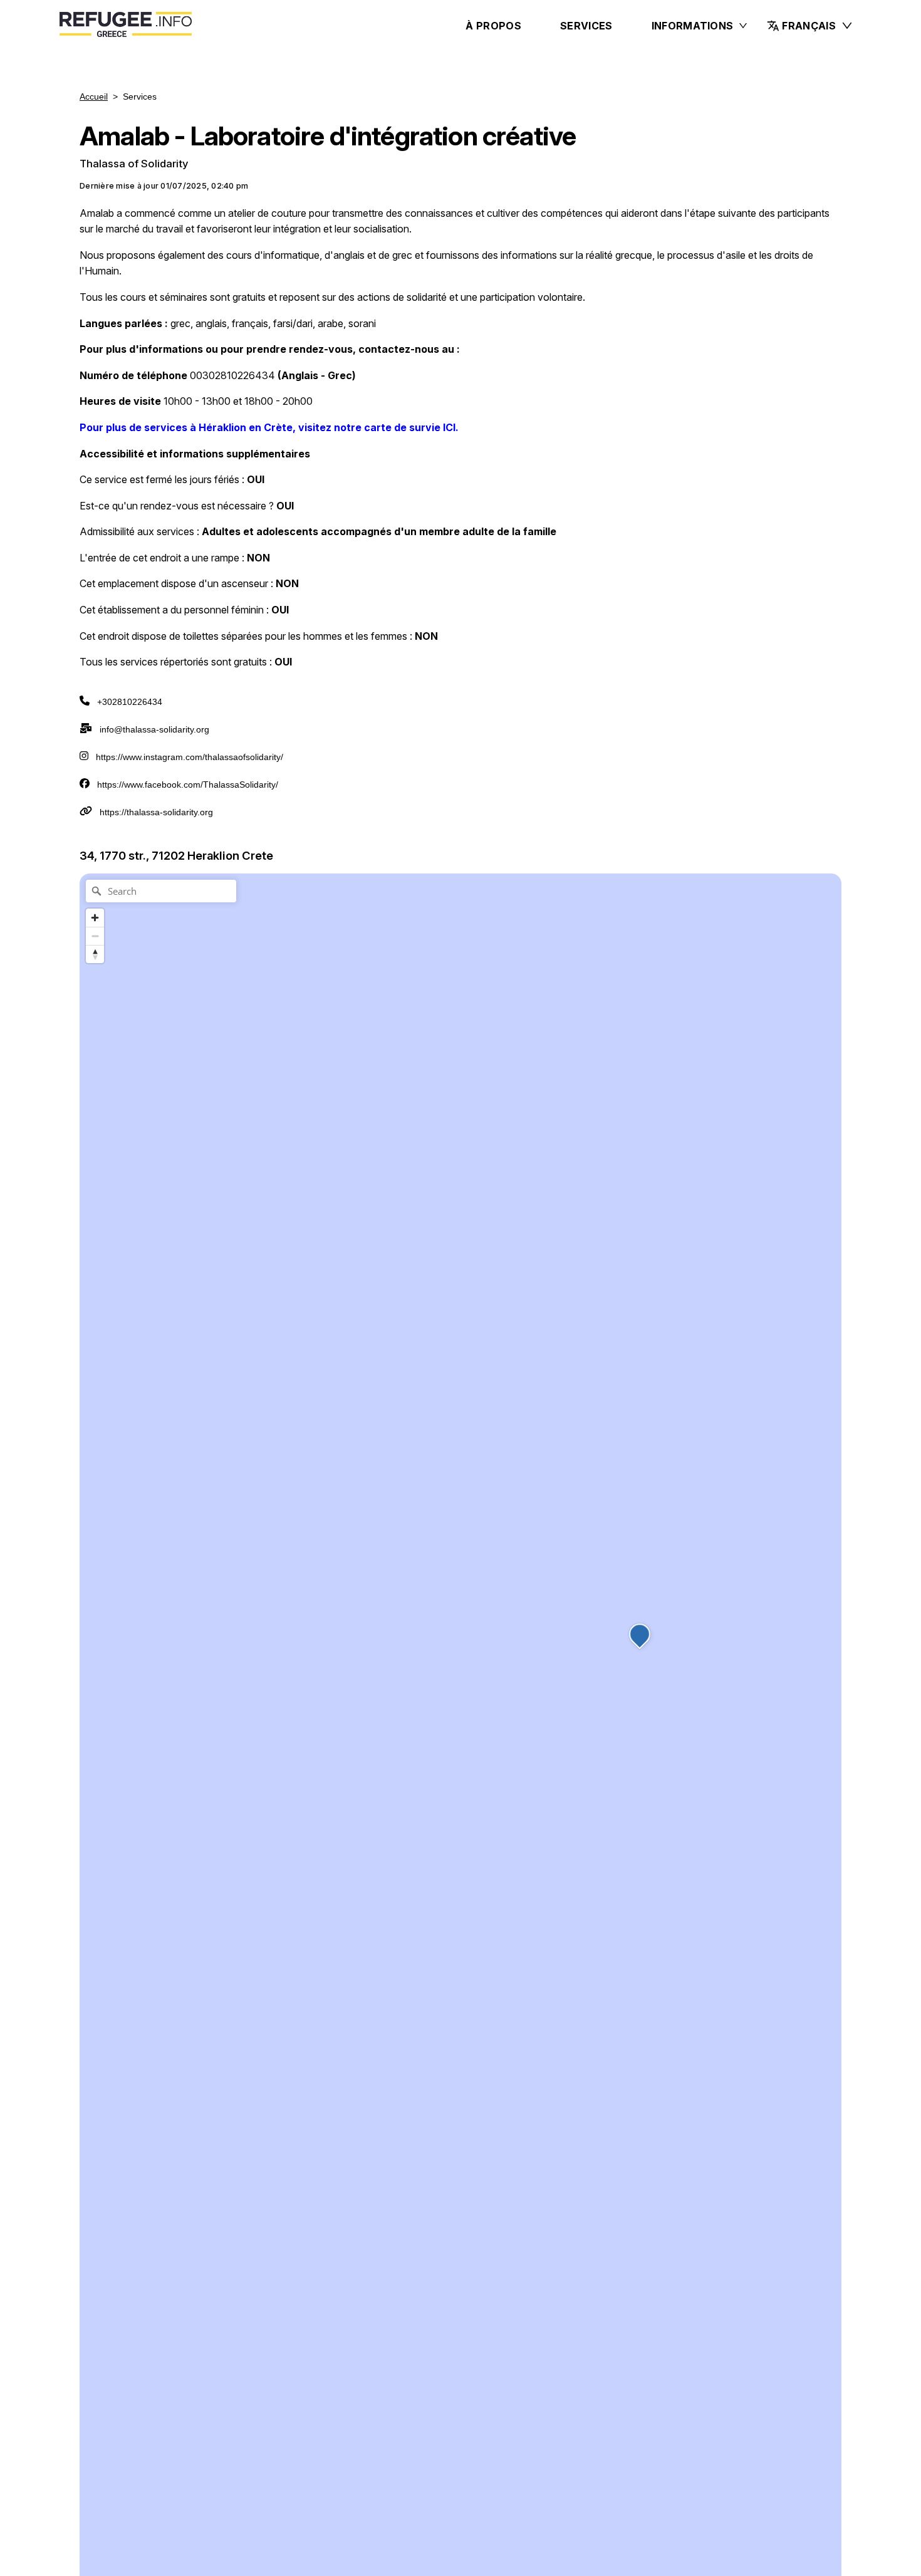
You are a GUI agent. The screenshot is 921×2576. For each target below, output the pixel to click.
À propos (493, 26)
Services (586, 26)
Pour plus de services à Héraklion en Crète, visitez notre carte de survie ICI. (269, 427)
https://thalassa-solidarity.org (156, 812)
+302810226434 (130, 702)
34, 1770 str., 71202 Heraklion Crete (176, 855)
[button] (810, 26)
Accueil (94, 96)
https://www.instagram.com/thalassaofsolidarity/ (190, 757)
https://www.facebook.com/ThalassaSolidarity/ (188, 785)
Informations (693, 26)
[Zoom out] (95, 936)
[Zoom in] (95, 918)
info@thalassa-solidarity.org (154, 729)
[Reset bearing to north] (95, 954)
